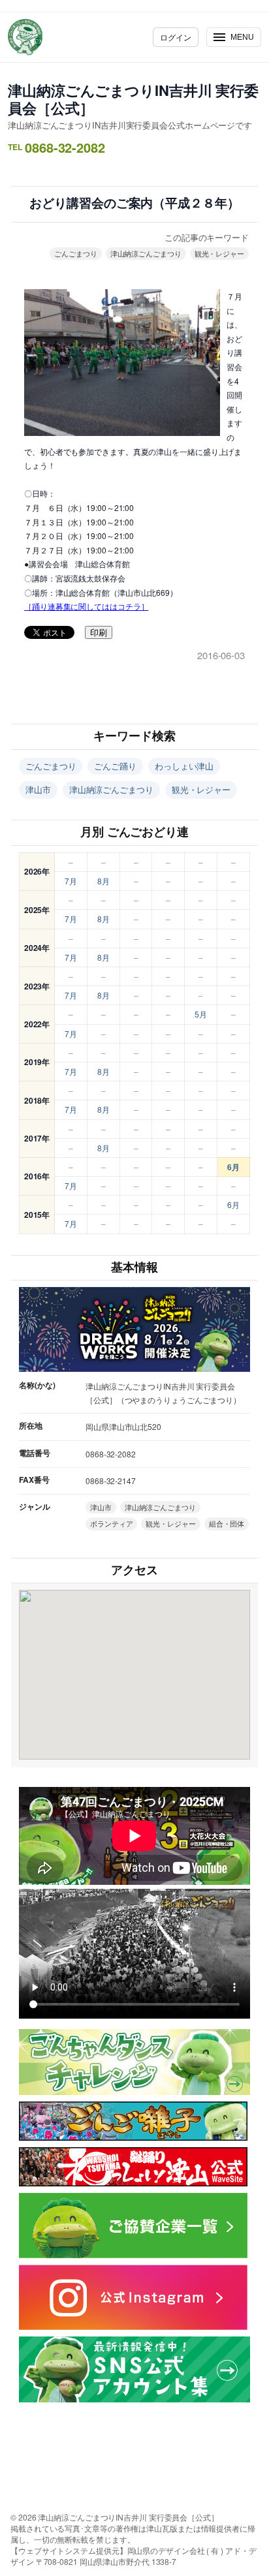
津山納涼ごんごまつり (146, 253)
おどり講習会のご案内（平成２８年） (134, 203)
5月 (201, 1014)
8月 (103, 881)
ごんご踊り (115, 766)
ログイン (176, 37)
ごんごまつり (75, 253)
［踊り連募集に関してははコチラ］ (86, 606)
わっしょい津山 (184, 766)
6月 (233, 1167)
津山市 (38, 789)
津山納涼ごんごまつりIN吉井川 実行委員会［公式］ (133, 99)
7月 (71, 881)
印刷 (99, 633)
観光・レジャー (219, 253)
